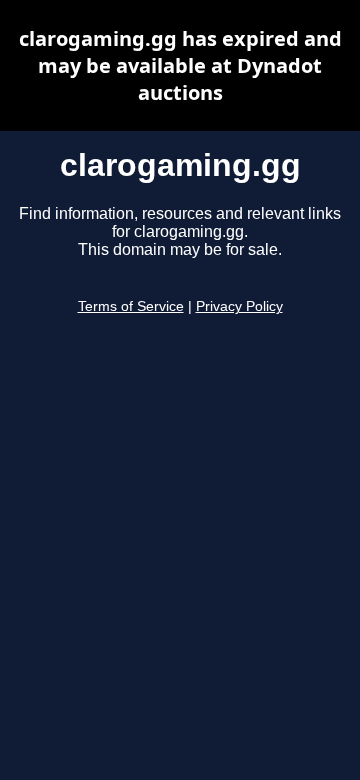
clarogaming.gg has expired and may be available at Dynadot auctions (180, 65)
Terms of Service (131, 306)
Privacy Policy (239, 306)
